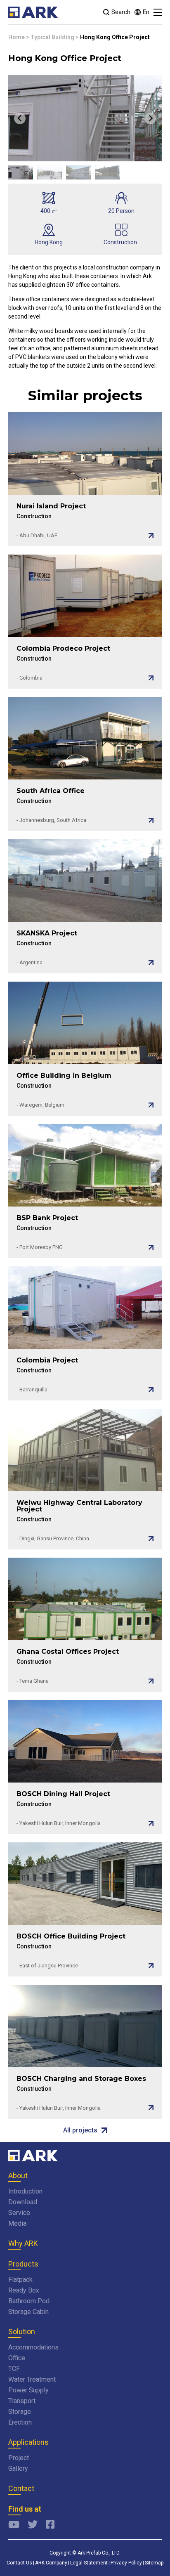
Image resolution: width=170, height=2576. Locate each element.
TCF (14, 2369)
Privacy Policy (126, 2563)
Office (17, 2358)
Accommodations (33, 2347)
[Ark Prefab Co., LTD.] (33, 12)
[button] (21, 172)
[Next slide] (150, 118)
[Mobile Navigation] (158, 12)
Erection (20, 2422)
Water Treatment (32, 2379)
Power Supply (28, 2390)
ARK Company (51, 2563)
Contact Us (19, 2563)
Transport (22, 2401)
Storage (20, 2412)
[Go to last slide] (20, 118)
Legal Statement (89, 2563)
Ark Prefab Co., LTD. (99, 2553)
